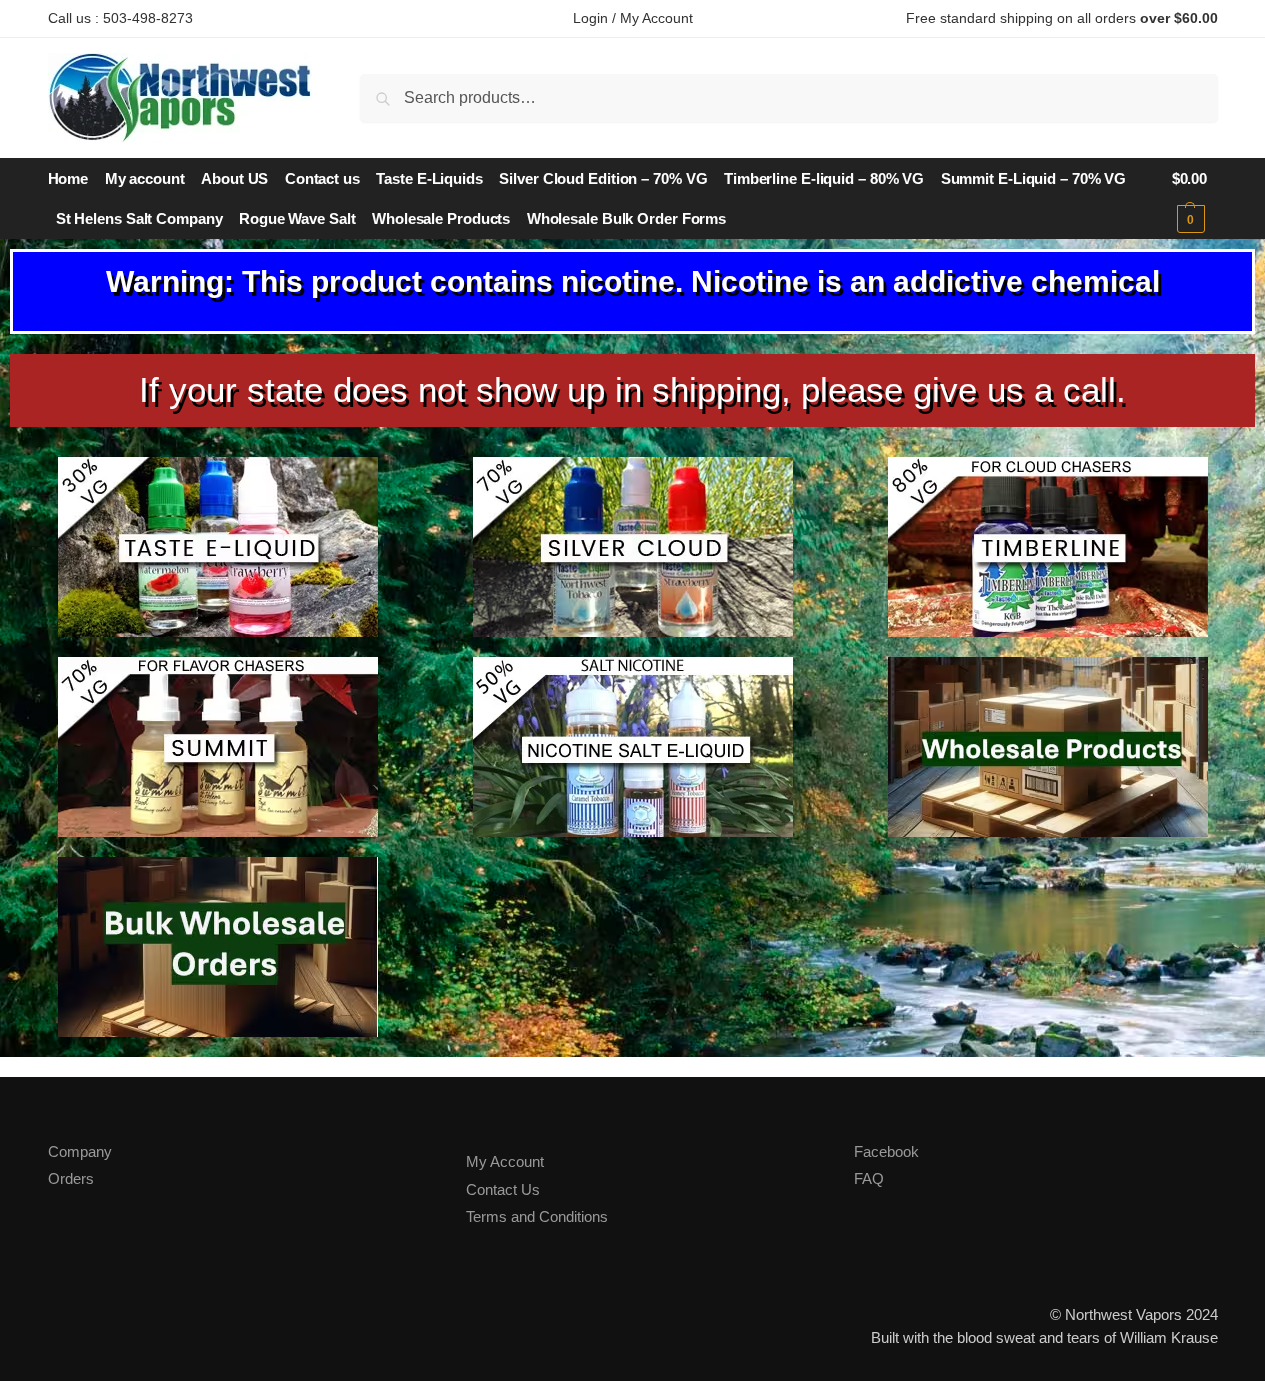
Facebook (886, 1151)
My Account (505, 1161)
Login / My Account (633, 18)
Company (80, 1151)
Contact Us (503, 1189)
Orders (71, 1178)
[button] (1195, 199)
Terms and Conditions (537, 1216)
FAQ (869, 1178)
